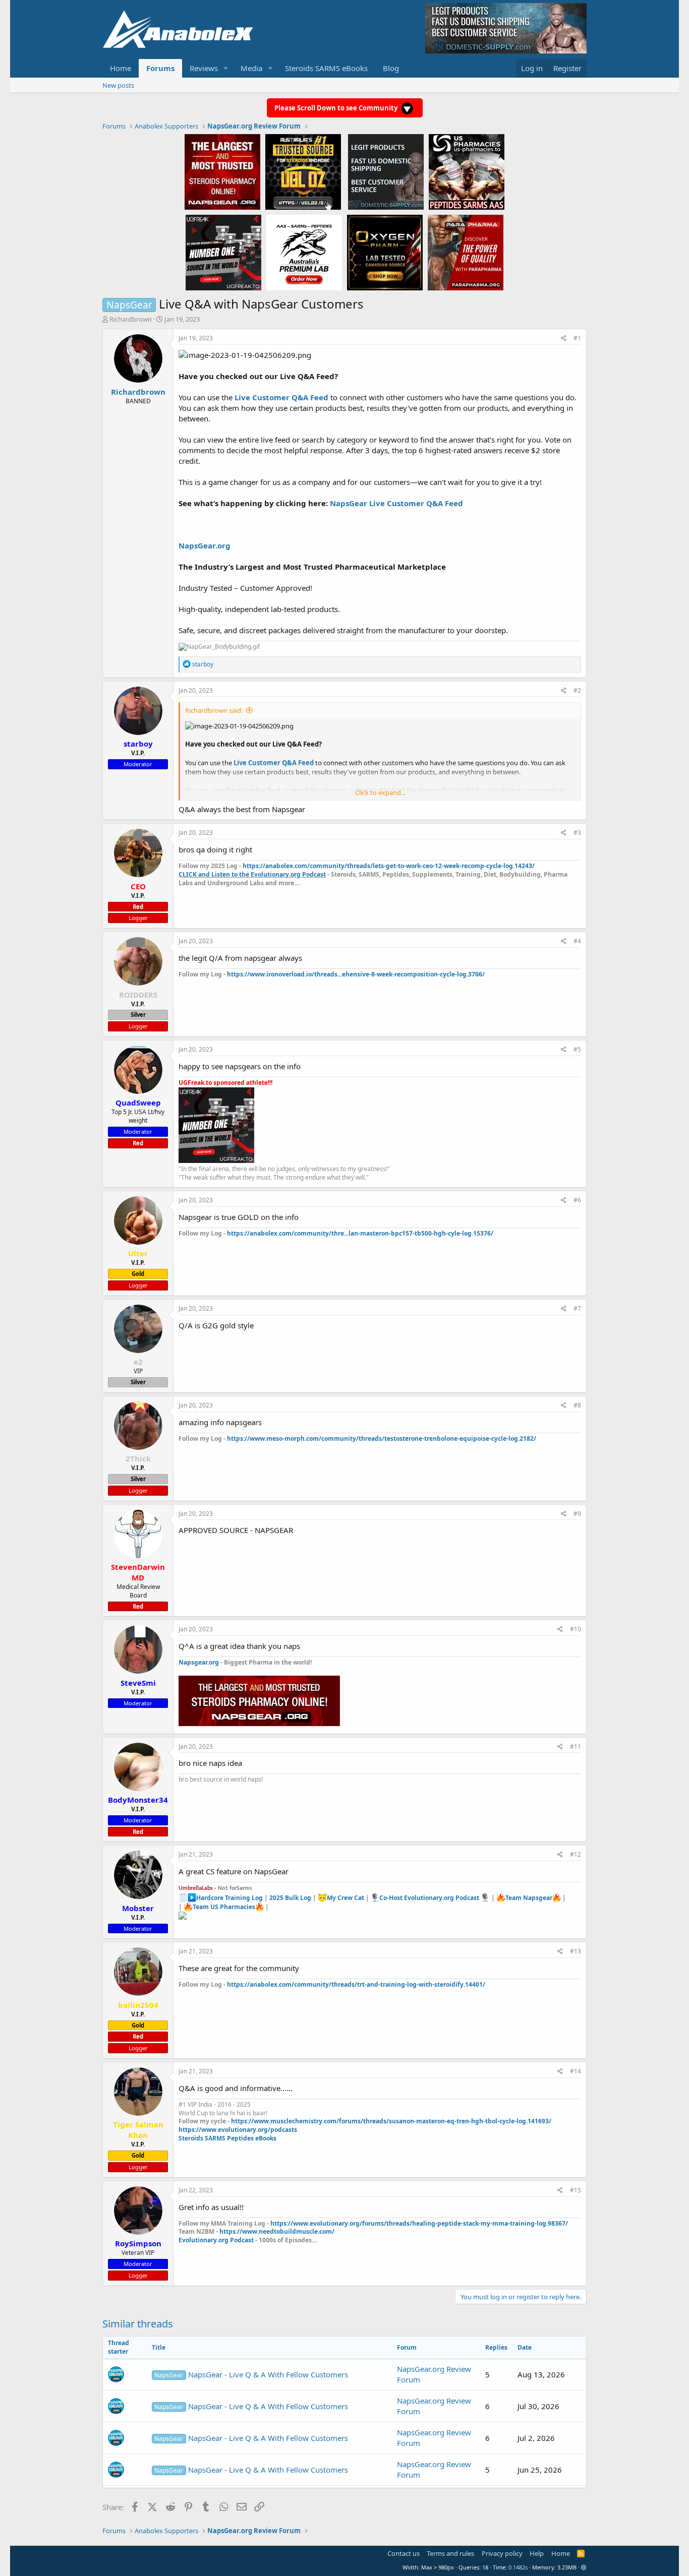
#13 (576, 1951)
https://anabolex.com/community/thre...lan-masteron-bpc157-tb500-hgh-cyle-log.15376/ (360, 1233)
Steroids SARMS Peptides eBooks (227, 2138)
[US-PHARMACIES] (467, 171)
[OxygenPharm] (385, 252)
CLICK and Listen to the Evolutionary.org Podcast (252, 874)
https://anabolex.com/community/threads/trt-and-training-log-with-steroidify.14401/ (356, 1984)
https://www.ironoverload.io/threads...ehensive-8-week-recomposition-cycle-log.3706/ (356, 974)
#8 (577, 1405)
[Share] (564, 339)
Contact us (404, 2553)
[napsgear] (222, 171)
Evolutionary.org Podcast (216, 2240)
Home (121, 68)
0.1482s (518, 2567)
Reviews (204, 68)
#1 (577, 338)
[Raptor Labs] (304, 252)
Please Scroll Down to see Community (337, 108)
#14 (576, 2071)
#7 (577, 1308)
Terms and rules (450, 2553)
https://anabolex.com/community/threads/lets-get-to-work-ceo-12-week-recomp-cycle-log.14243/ (389, 866)
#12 (576, 1854)
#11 (576, 1746)
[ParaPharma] (466, 252)
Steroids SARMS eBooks (326, 68)
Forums (160, 68)
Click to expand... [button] (380, 792)
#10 (576, 1629)
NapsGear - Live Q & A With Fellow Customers (251, 2374)
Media (251, 68)
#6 (577, 1200)
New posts (118, 85)
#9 (577, 1514)
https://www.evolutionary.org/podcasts (238, 2130)
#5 (577, 1049)
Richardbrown (131, 319)
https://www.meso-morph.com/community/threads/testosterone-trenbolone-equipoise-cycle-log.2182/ (382, 1438)
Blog (391, 68)
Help (537, 2553)
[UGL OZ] (303, 171)
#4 (577, 941)
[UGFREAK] (223, 252)
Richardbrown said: (214, 710)
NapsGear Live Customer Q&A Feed (396, 503)
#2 (577, 690)
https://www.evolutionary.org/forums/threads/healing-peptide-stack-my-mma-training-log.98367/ (419, 2223)
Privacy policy (502, 2553)
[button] (226, 68)
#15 (576, 2190)
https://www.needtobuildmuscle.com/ (277, 2231)
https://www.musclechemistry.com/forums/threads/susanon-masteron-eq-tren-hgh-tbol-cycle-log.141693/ (391, 2121)
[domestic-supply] (386, 171)
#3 (577, 833)
